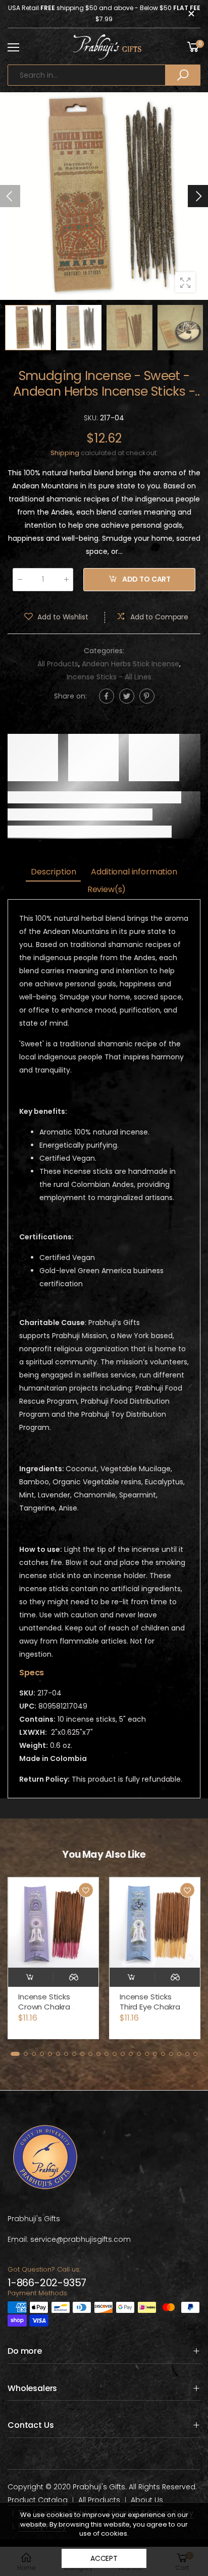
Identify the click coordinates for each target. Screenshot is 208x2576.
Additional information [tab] (134, 872)
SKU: (92, 418)
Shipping (65, 453)
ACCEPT (104, 2558)
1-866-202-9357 (47, 2283)
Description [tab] (53, 872)
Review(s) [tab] (107, 889)
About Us (147, 2500)
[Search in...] (183, 75)
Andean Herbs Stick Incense (131, 664)
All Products (58, 664)
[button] (198, 196)
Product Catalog (38, 2500)
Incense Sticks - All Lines (109, 677)
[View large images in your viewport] (185, 282)
